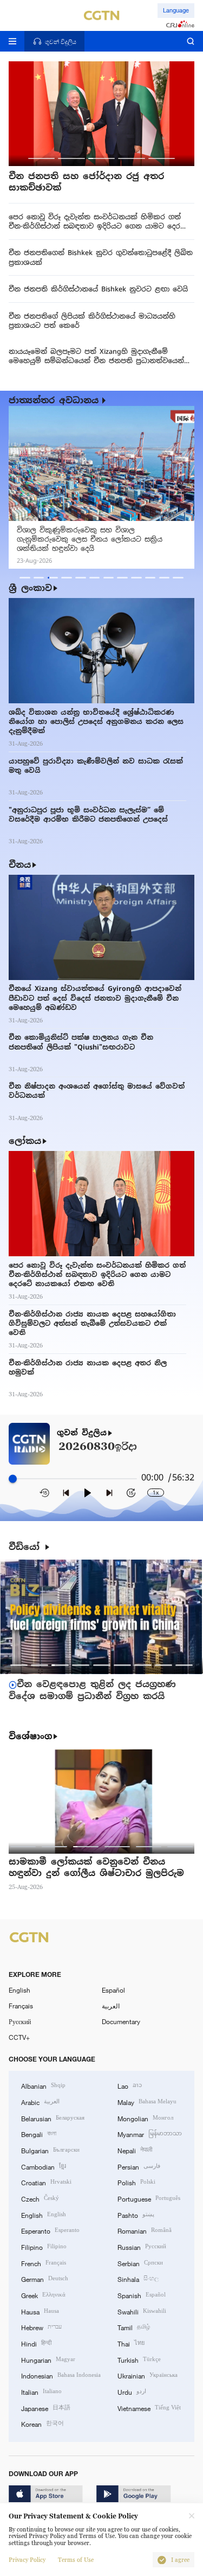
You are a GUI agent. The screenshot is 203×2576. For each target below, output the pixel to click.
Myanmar (150, 2133)
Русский (20, 2021)
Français (21, 2006)
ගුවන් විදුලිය (82, 1433)
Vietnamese (149, 2408)
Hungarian (48, 2359)
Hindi (36, 2343)
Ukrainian (148, 2375)
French (44, 2263)
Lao (130, 2085)
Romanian (145, 2230)
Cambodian (44, 2166)
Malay (147, 2101)
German (45, 2278)
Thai (131, 2343)
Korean (42, 2423)
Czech (40, 2198)
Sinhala (138, 2278)
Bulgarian (50, 2150)
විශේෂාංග (30, 1737)
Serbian (140, 2263)
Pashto (136, 2214)
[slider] (13, 1478)
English (19, 1990)
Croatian (46, 2182)
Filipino (44, 2246)
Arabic (40, 2101)
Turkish (139, 2359)
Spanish (142, 2295)
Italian (41, 2391)
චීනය (20, 865)
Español (113, 1990)
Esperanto (50, 2230)
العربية (111, 2006)
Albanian (43, 2085)
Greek (43, 2295)
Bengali (39, 2133)
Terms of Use (76, 2560)
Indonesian (61, 2375)
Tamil (134, 2327)
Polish (136, 2182)
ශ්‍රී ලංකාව (30, 588)
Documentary (121, 2021)
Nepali (135, 2150)
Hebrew (41, 2327)
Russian (142, 2246)
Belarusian (53, 2118)
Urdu (132, 2391)
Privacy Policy (27, 2560)
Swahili (142, 2311)
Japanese (46, 2408)
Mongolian (145, 2118)
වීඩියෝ (26, 1547)
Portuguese (149, 2198)
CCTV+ (19, 2037)
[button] (41, 158)
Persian (139, 2166)
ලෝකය (25, 1141)
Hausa (40, 2311)
